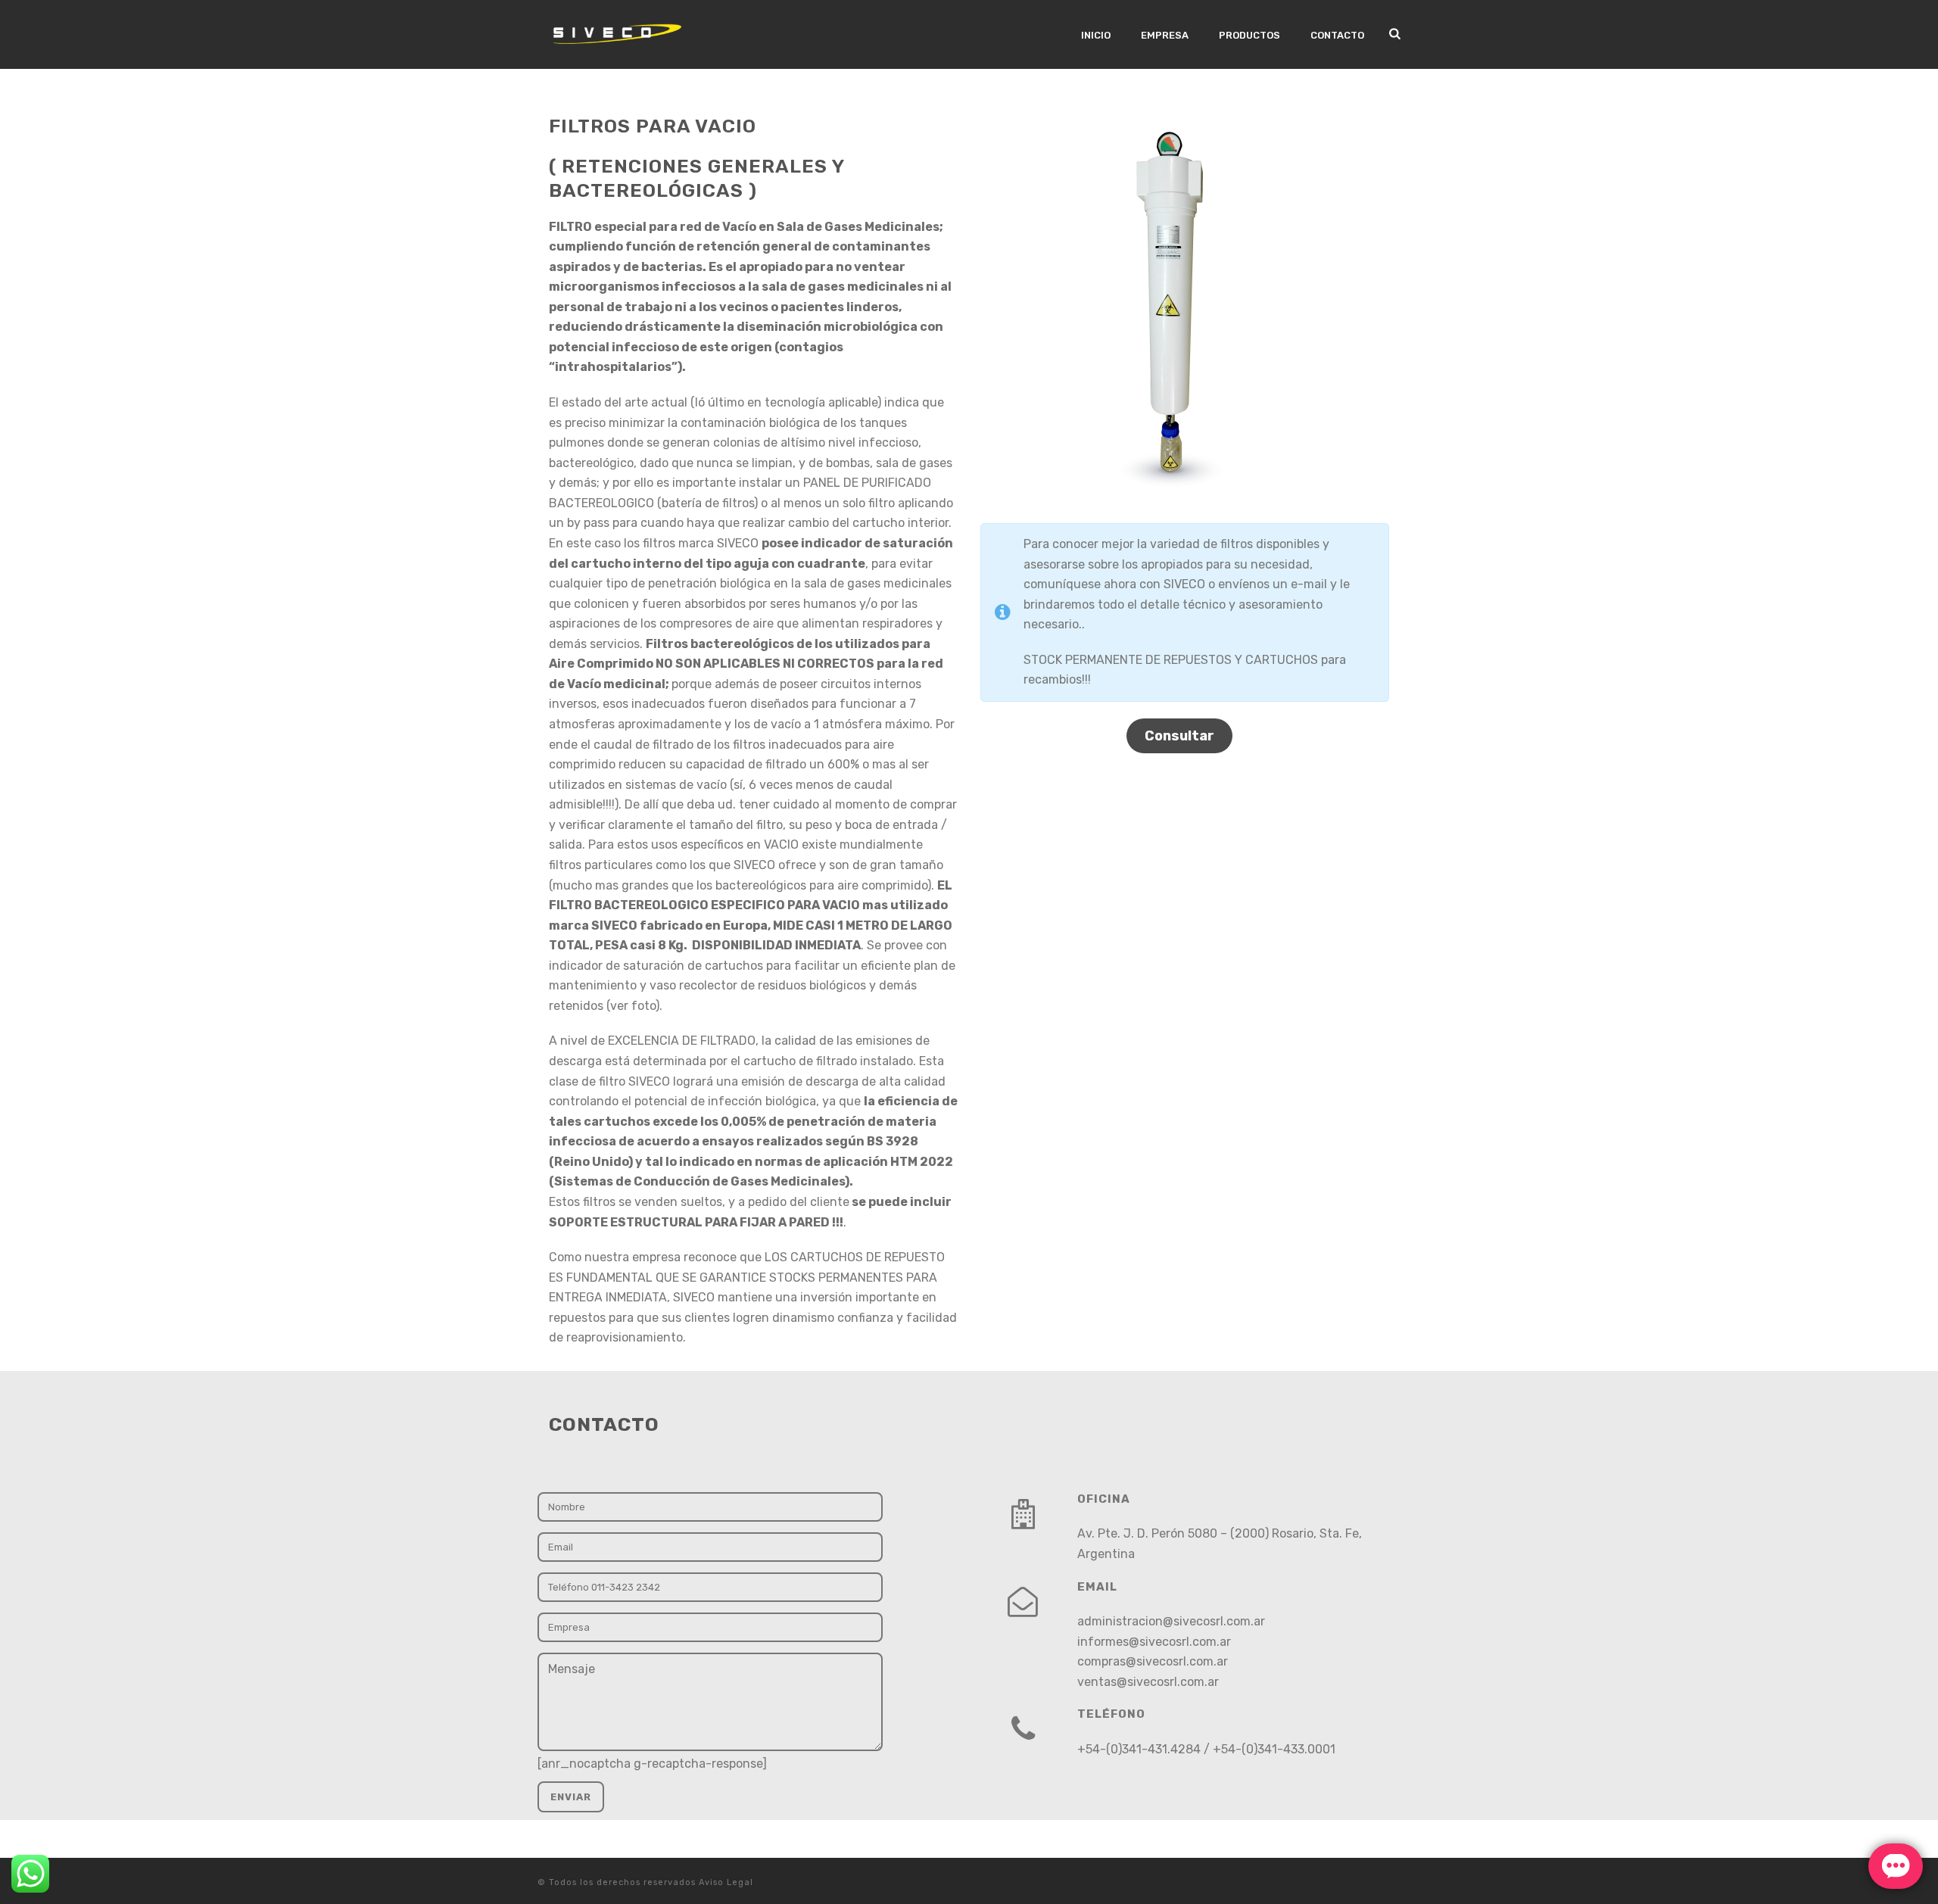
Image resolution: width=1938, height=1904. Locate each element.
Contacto (1337, 35)
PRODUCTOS (1249, 35)
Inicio (1096, 35)
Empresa (1165, 35)
